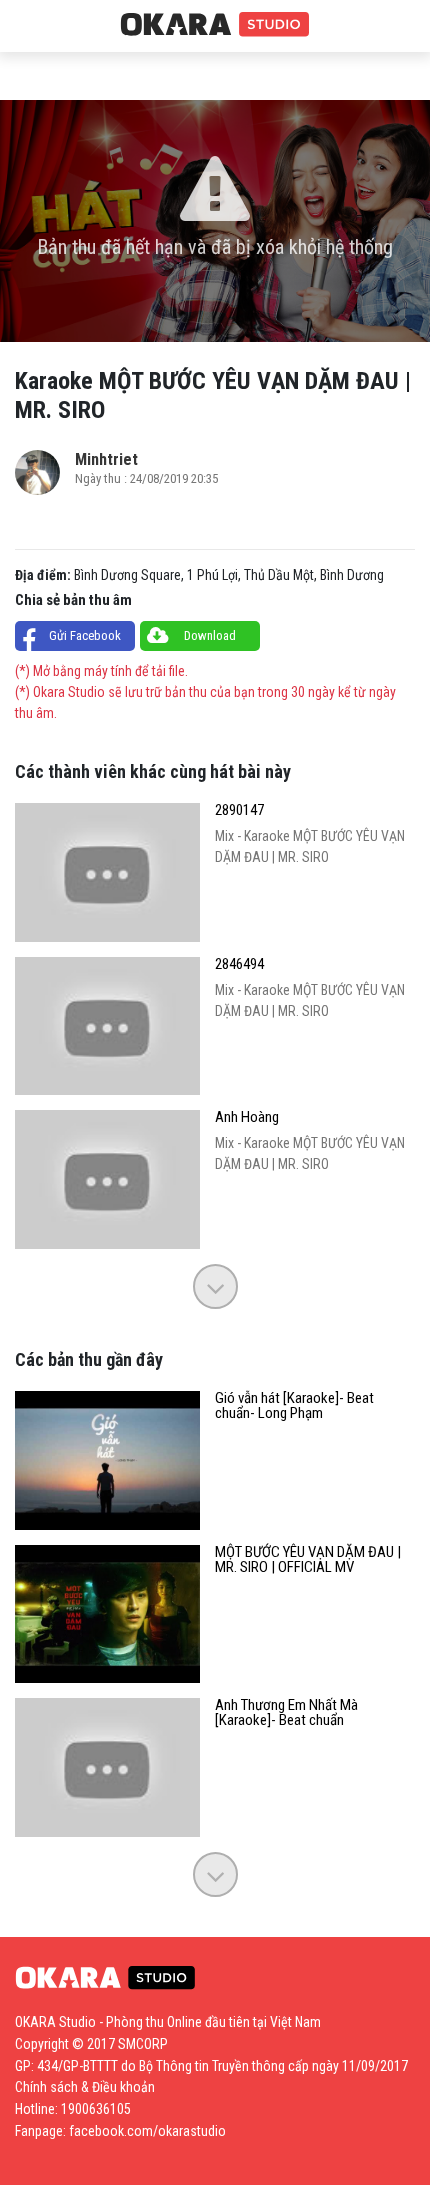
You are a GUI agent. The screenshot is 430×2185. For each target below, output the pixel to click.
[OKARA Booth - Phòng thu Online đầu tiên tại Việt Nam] (215, 25)
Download (210, 635)
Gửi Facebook (85, 635)
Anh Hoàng (247, 1117)
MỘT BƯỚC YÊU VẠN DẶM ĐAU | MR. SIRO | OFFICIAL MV (308, 1560)
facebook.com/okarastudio (147, 2131)
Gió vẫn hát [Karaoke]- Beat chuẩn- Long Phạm (294, 1406)
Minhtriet (106, 459)
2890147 (239, 810)
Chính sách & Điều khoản (85, 2087)
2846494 (239, 964)
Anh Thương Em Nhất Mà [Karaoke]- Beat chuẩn (286, 1713)
